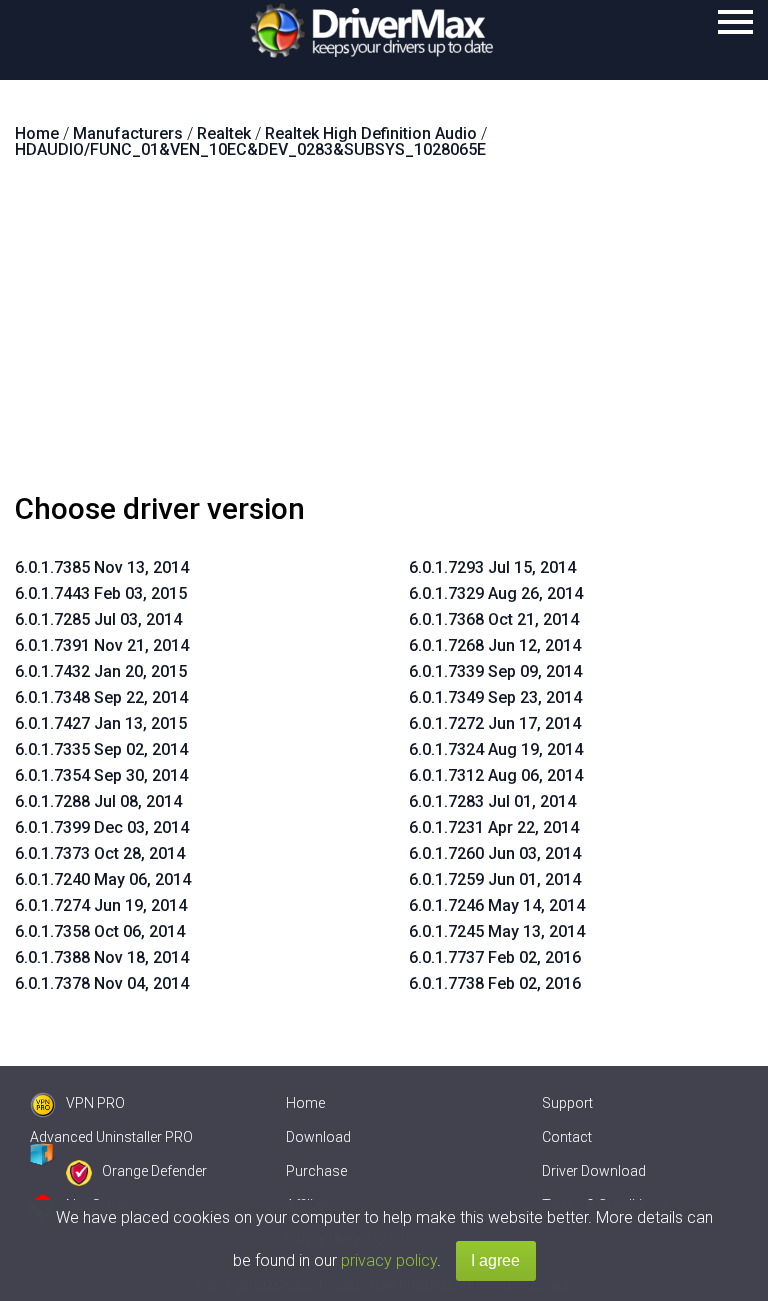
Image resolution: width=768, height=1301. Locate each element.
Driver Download (594, 1171)
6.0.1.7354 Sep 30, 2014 (101, 775)
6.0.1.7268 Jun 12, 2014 (495, 645)
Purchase (316, 1171)
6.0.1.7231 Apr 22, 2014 (494, 827)
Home (305, 1103)
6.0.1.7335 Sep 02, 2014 (101, 749)
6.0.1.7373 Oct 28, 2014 (100, 853)
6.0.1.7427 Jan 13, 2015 (101, 723)
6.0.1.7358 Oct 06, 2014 (100, 931)
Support (567, 1103)
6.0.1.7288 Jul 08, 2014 (98, 801)
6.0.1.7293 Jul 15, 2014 (492, 567)
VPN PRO (95, 1103)
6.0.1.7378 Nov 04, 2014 (102, 983)
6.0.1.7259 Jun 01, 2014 (495, 879)
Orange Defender (154, 1171)
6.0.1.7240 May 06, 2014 (103, 879)
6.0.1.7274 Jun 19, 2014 (101, 905)
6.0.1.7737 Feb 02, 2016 (495, 957)
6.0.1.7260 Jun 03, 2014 (495, 853)
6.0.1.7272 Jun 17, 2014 (495, 723)
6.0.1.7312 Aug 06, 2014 (496, 775)
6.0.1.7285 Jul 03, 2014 (98, 619)
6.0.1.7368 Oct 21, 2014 (494, 619)
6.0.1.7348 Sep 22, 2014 (101, 697)
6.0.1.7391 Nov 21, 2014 (102, 645)
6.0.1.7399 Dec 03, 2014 (102, 827)
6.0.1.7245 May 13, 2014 (497, 931)
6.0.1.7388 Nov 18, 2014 (102, 957)
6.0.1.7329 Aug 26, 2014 (496, 593)
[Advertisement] (384, 334)
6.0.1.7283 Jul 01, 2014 (492, 801)
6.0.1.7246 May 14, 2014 (497, 905)
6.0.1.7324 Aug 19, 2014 (496, 749)
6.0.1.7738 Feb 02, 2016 (495, 983)
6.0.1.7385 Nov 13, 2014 (102, 567)
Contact (567, 1137)
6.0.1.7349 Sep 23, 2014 (495, 697)
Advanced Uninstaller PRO (111, 1137)
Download (318, 1137)
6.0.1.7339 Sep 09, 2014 (495, 671)
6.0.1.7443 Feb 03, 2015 (101, 593)
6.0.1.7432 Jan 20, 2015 (101, 671)
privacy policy (389, 1260)
